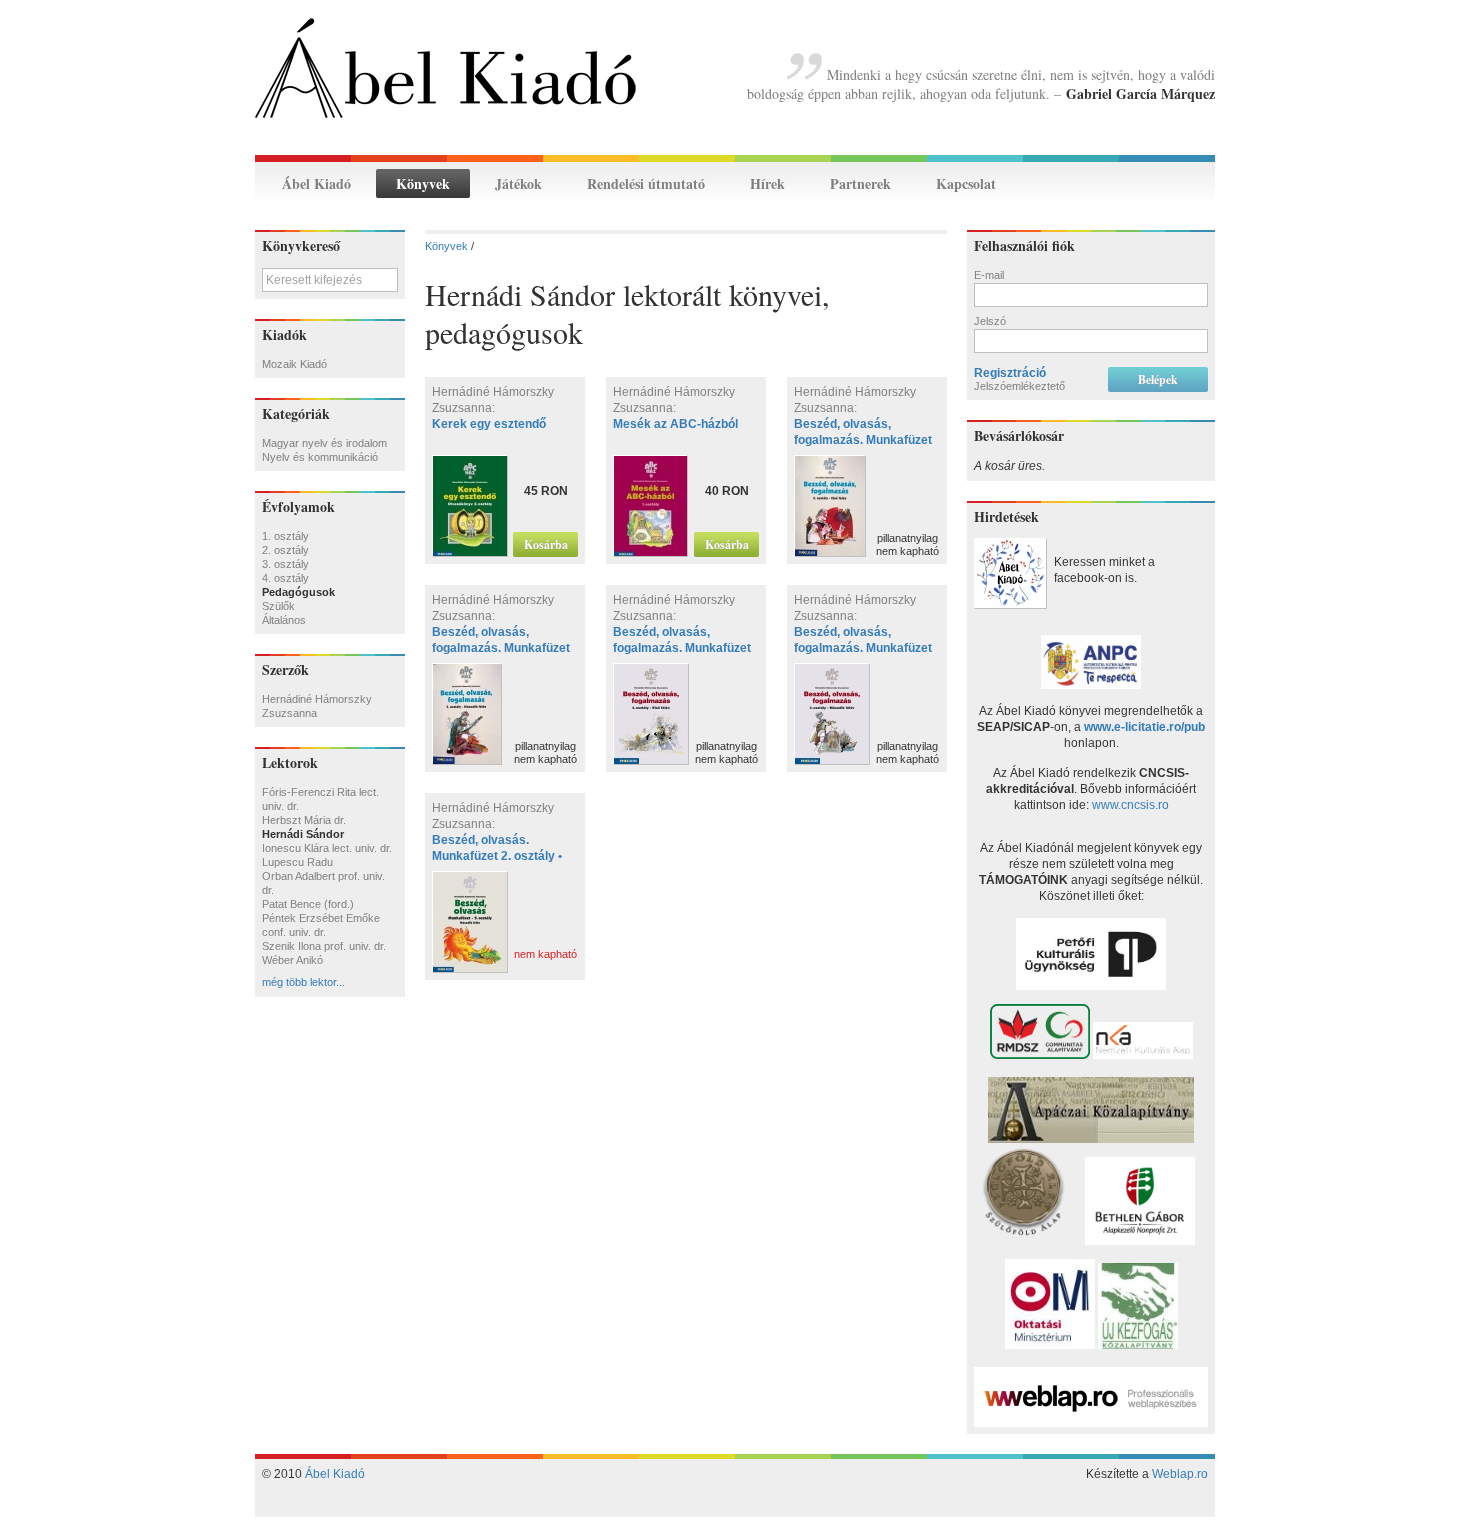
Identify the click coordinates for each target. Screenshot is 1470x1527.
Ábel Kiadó (316, 183)
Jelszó (990, 321)
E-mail (989, 275)
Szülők (278, 606)
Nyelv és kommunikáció (320, 457)
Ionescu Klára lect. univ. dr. (327, 848)
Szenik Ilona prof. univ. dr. (324, 946)
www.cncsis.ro (1130, 805)
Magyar (1171, 183)
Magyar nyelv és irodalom (324, 443)
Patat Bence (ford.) (308, 904)
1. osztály (285, 536)
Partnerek (860, 183)
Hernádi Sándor (303, 834)
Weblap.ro (1180, 1474)
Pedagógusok (298, 592)
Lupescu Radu (297, 862)
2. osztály (285, 550)
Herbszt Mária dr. (304, 820)
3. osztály (285, 564)
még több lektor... (303, 982)
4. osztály (285, 578)
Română (1198, 183)
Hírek (767, 183)
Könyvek (423, 183)
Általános (284, 620)
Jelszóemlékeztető (1019, 386)
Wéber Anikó (292, 960)
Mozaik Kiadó (294, 364)
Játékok (518, 183)
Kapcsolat (966, 183)
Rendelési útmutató (646, 183)
